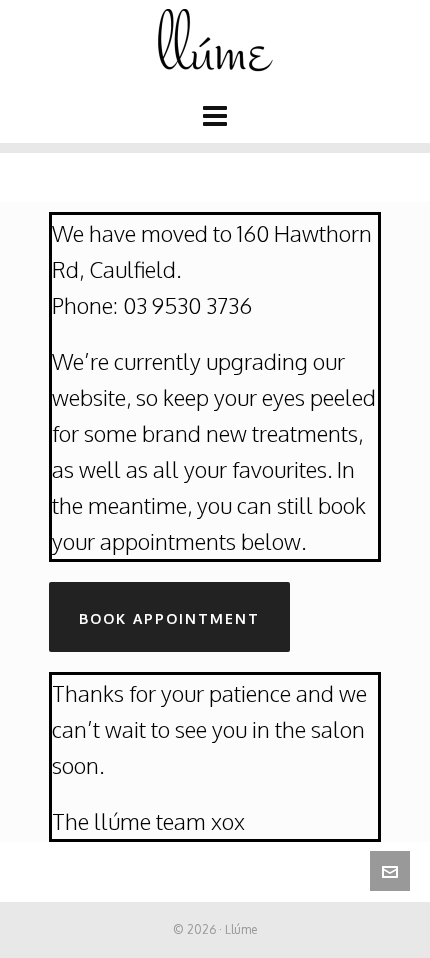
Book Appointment (169, 618)
